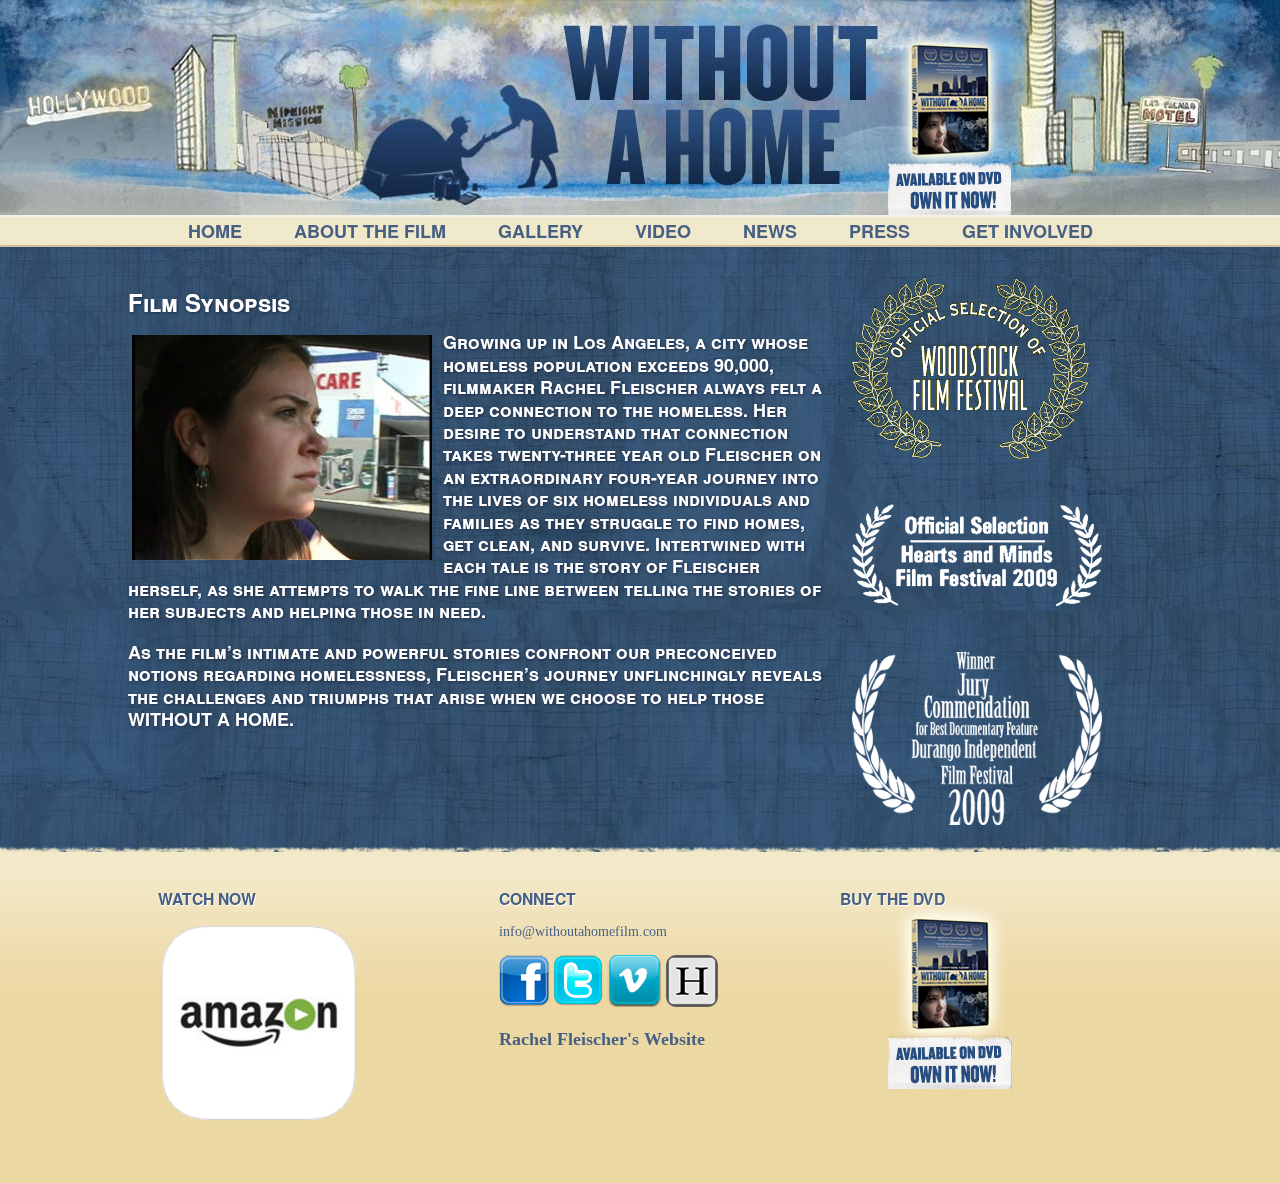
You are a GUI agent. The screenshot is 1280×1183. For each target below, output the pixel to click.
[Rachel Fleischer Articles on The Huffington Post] (692, 1002)
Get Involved (1027, 231)
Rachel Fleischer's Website (602, 1039)
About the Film (370, 231)
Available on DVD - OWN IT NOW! (950, 189)
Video (663, 231)
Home (215, 231)
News (770, 231)
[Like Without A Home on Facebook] (524, 1002)
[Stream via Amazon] (258, 1117)
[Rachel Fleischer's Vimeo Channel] (634, 1002)
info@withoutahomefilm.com (583, 931)
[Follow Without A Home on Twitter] (578, 1002)
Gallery (540, 231)
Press (879, 231)
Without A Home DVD (935, 73)
